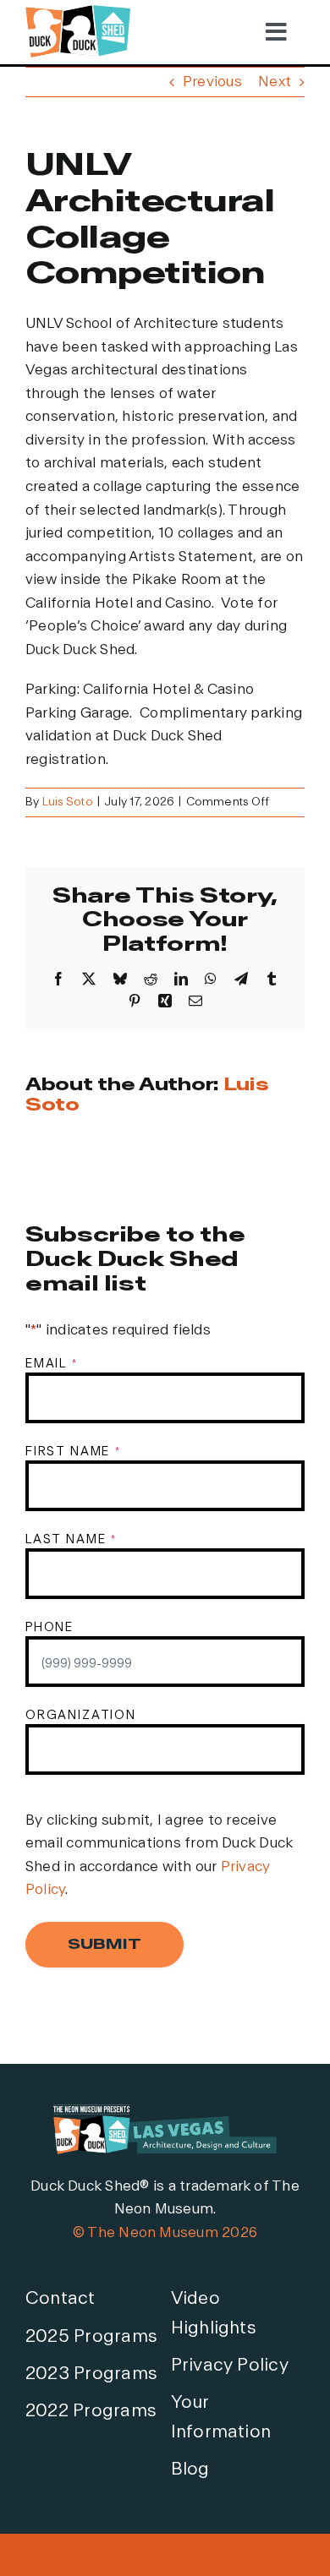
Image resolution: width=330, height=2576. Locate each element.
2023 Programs (91, 2374)
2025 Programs (91, 2336)
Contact (60, 2298)
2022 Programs (91, 2411)
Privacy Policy (230, 2365)
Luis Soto (68, 802)
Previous (212, 82)
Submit (104, 1944)
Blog (190, 2469)
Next (275, 82)
